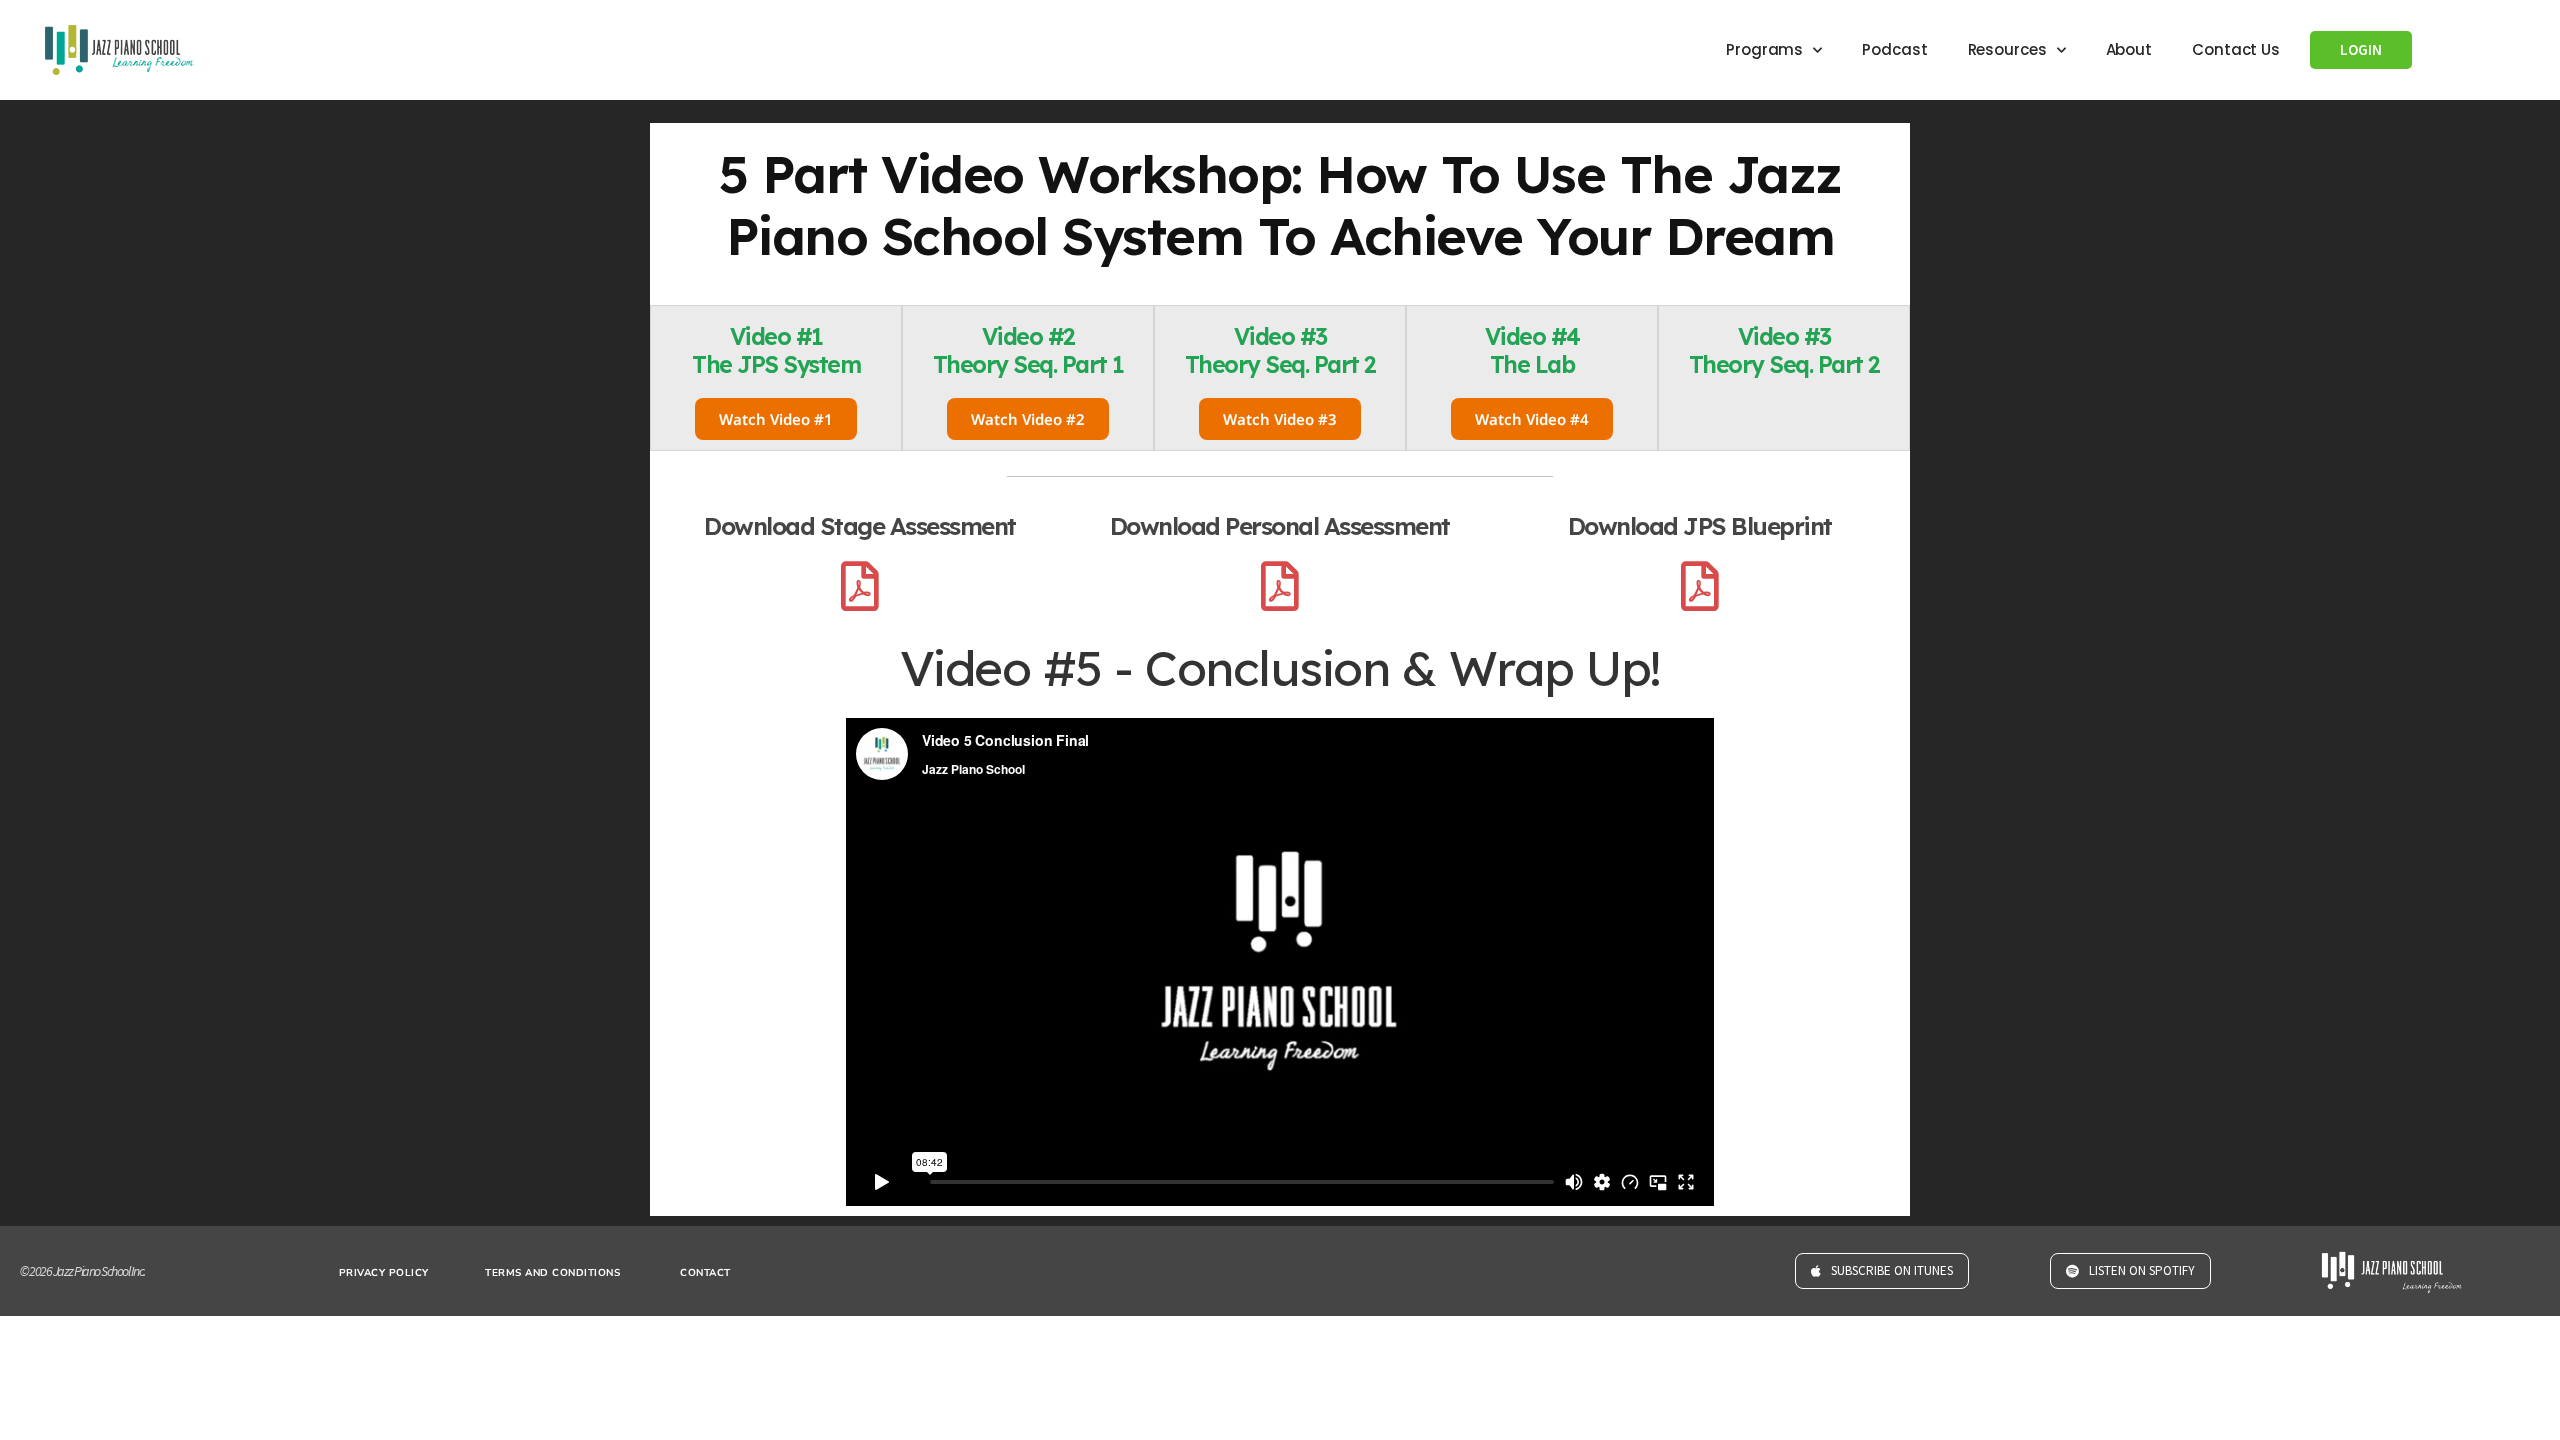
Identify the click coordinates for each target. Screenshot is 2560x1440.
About (2129, 49)
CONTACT (705, 1273)
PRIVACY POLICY (384, 1273)
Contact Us (2236, 49)
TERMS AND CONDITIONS (552, 1273)
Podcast (1894, 49)
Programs (1764, 49)
